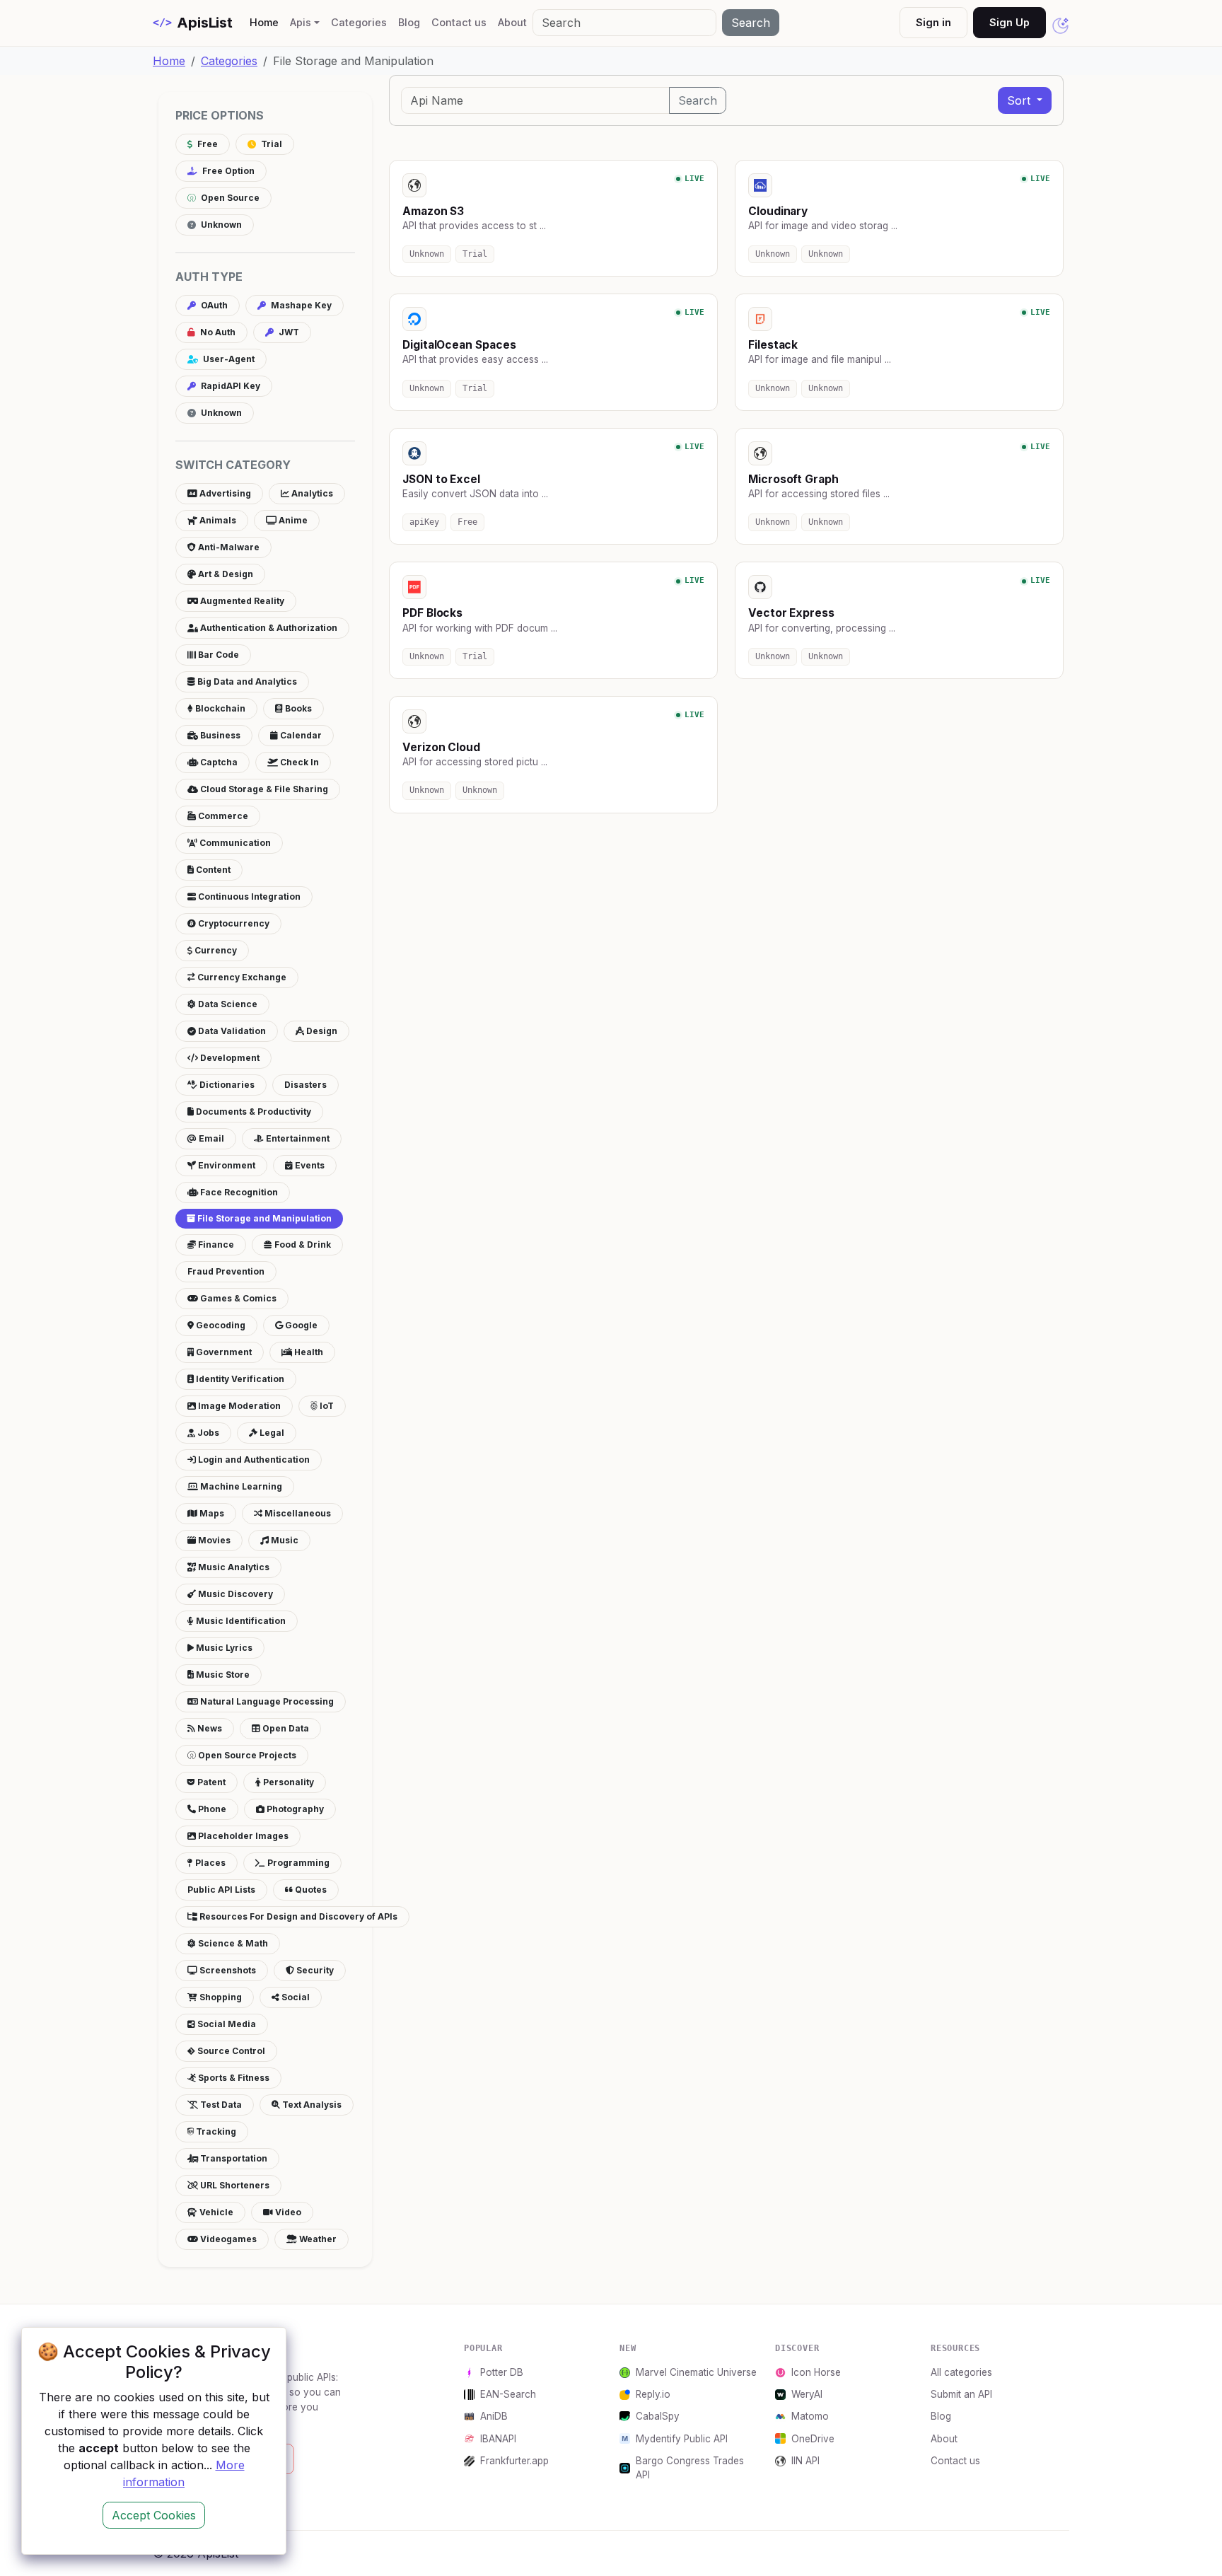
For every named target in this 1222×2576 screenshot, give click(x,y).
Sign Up (1009, 22)
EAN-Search (508, 2394)
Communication (234, 843)
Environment (226, 1165)
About (512, 22)
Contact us (459, 22)
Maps (211, 1513)
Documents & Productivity (252, 1112)
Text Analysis (311, 2105)
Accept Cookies (154, 2515)
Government (223, 1352)
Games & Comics (237, 1298)
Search (751, 23)
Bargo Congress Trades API (690, 2468)
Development (229, 1058)
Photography (294, 1809)
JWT (288, 332)
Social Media (226, 2024)
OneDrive (813, 2439)
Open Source (229, 198)
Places (209, 1863)
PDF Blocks (432, 613)
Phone (211, 1809)
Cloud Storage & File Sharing (263, 789)
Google (300, 1325)
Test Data (220, 2105)
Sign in (933, 22)
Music (284, 1540)
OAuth (213, 305)
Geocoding (220, 1325)
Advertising (224, 493)
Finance (215, 1245)
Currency (215, 950)
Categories (359, 22)
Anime (292, 520)
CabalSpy (658, 2416)
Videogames (227, 2239)
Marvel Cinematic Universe (696, 2372)
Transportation (233, 2158)
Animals (217, 520)
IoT (326, 1406)
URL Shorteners (234, 2185)
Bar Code (217, 655)
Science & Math (232, 1943)
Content (212, 870)
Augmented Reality (241, 601)
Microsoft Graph (793, 479)
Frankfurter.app (514, 2461)
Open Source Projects (246, 1755)
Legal (271, 1433)
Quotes (310, 1890)
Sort (1020, 100)
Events (309, 1165)
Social (295, 1997)
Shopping (220, 1997)
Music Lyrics (223, 1648)
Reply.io (653, 2394)
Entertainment (297, 1138)
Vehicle (215, 2212)
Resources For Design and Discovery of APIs (297, 1916)
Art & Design (225, 574)
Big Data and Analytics (246, 681)
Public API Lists (221, 1890)
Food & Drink (302, 1245)
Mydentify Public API (682, 2439)
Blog (409, 22)
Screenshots (227, 1970)
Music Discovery (234, 1594)
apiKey (424, 522)
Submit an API (961, 2394)
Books (297, 708)
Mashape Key (300, 305)
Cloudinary (778, 211)
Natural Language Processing (266, 1701)
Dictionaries (226, 1085)
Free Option (227, 171)
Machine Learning (240, 1486)
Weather (317, 2239)
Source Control (230, 2051)
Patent (210, 1782)
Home (267, 22)
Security (314, 1970)
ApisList (193, 23)
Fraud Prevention (226, 1271)
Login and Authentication (253, 1460)
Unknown (220, 225)
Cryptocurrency (233, 923)
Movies (213, 1540)
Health (308, 1352)
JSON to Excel (441, 479)
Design (321, 1031)
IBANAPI (498, 2439)
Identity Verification (239, 1379)
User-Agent (228, 359)
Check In (298, 762)
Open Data (285, 1728)
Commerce (222, 816)
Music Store (222, 1675)
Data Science (227, 1004)
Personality (287, 1782)
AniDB (494, 2416)
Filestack (773, 345)
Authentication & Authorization (268, 628)
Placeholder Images (242, 1836)
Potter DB (502, 2372)
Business (219, 735)
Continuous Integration (248, 897)
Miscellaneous (297, 1513)
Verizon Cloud (441, 747)
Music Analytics (233, 1567)
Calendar (300, 735)
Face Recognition (238, 1192)
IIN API (805, 2461)
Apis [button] (301, 22)
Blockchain (219, 708)
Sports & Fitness (233, 2078)
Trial (270, 144)
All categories (961, 2372)
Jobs (207, 1433)
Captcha (218, 762)
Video (287, 2212)
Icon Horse (816, 2372)
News (209, 1728)
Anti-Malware (228, 547)
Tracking (215, 2131)
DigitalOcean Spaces (459, 345)
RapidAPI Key (229, 386)
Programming (297, 1863)
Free (206, 144)
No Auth (217, 332)
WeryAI (807, 2394)
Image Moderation (238, 1406)
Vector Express (791, 613)
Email (210, 1138)
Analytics (311, 493)
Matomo (810, 2416)
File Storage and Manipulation (263, 1218)
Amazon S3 (433, 211)
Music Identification (240, 1621)
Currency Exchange (241, 977)
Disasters (305, 1085)
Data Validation (231, 1031)
